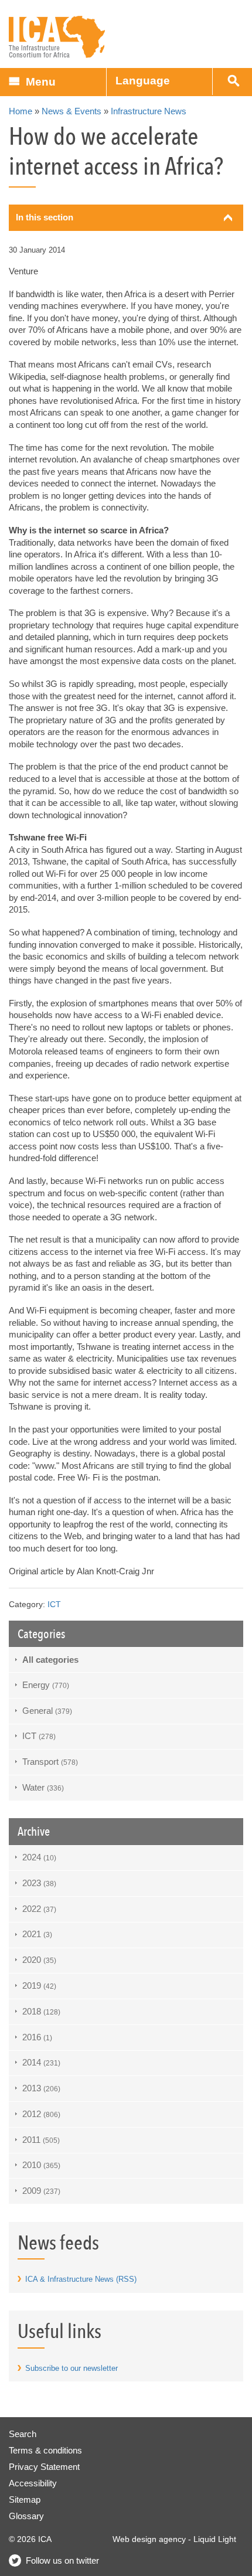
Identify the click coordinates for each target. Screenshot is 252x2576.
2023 (39, 1883)
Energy (46, 1685)
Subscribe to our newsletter (71, 2368)
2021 (37, 1934)
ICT (54, 1605)
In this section (45, 217)
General (47, 1711)
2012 (41, 2114)
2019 (39, 1985)
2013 (41, 2088)
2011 (41, 2140)
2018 (41, 2011)
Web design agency (149, 2539)
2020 (39, 1960)
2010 (41, 2165)
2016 (37, 2037)
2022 (39, 1909)
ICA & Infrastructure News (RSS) (81, 2279)
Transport (50, 1762)
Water (43, 1787)
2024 (39, 1857)
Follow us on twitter (62, 2560)
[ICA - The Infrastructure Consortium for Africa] (57, 37)
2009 (41, 2191)
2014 (41, 2062)
